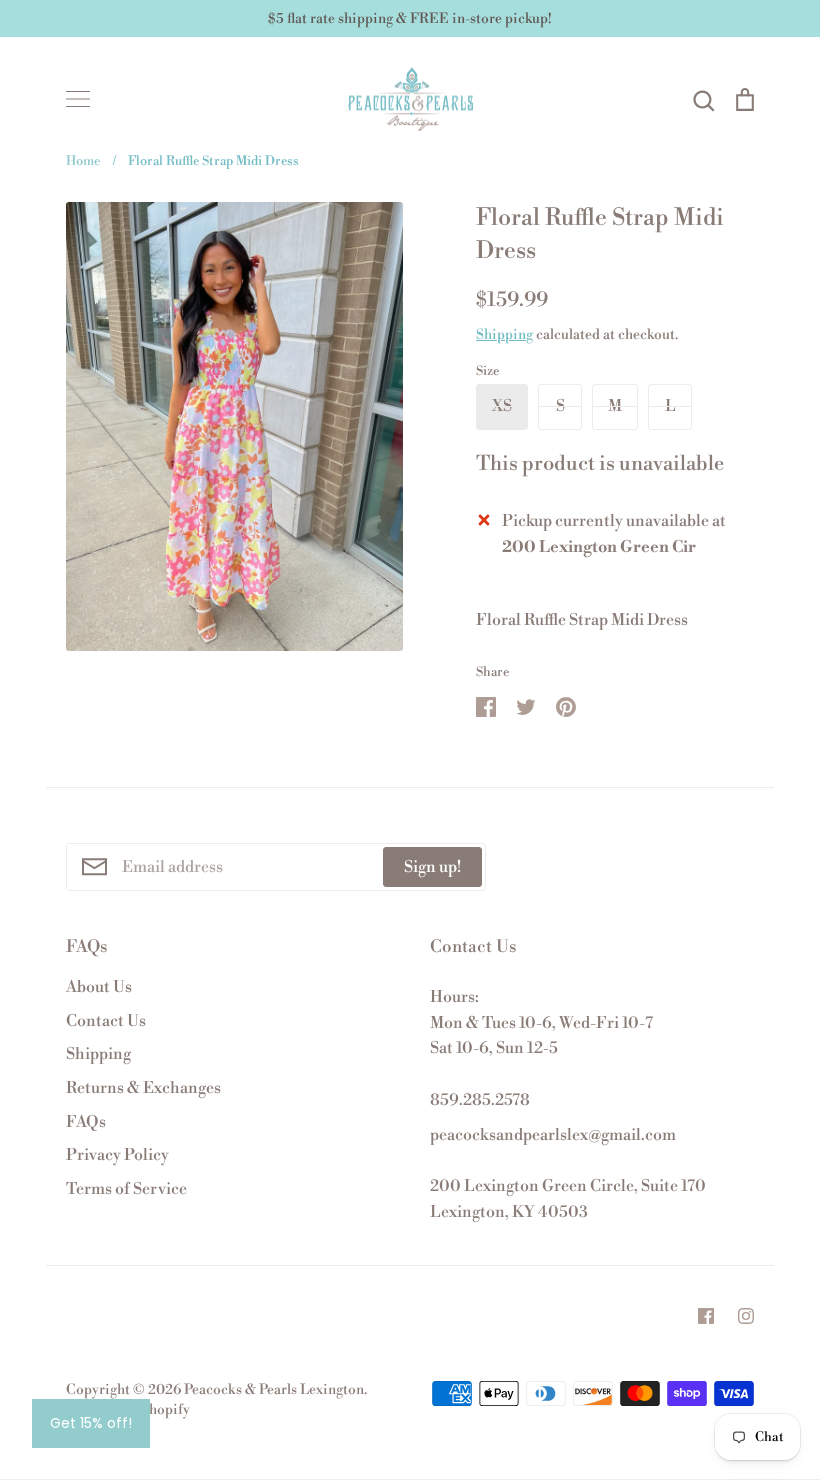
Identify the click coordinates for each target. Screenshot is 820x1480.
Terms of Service (126, 1189)
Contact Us (106, 1021)
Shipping (504, 335)
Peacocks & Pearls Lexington (274, 1390)
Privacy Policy (117, 1155)
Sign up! (432, 867)
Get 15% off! (91, 1423)
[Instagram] (746, 1316)
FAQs (86, 1122)
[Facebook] (706, 1316)
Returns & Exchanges (143, 1088)
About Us (99, 987)
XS (502, 406)
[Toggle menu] (78, 99)
